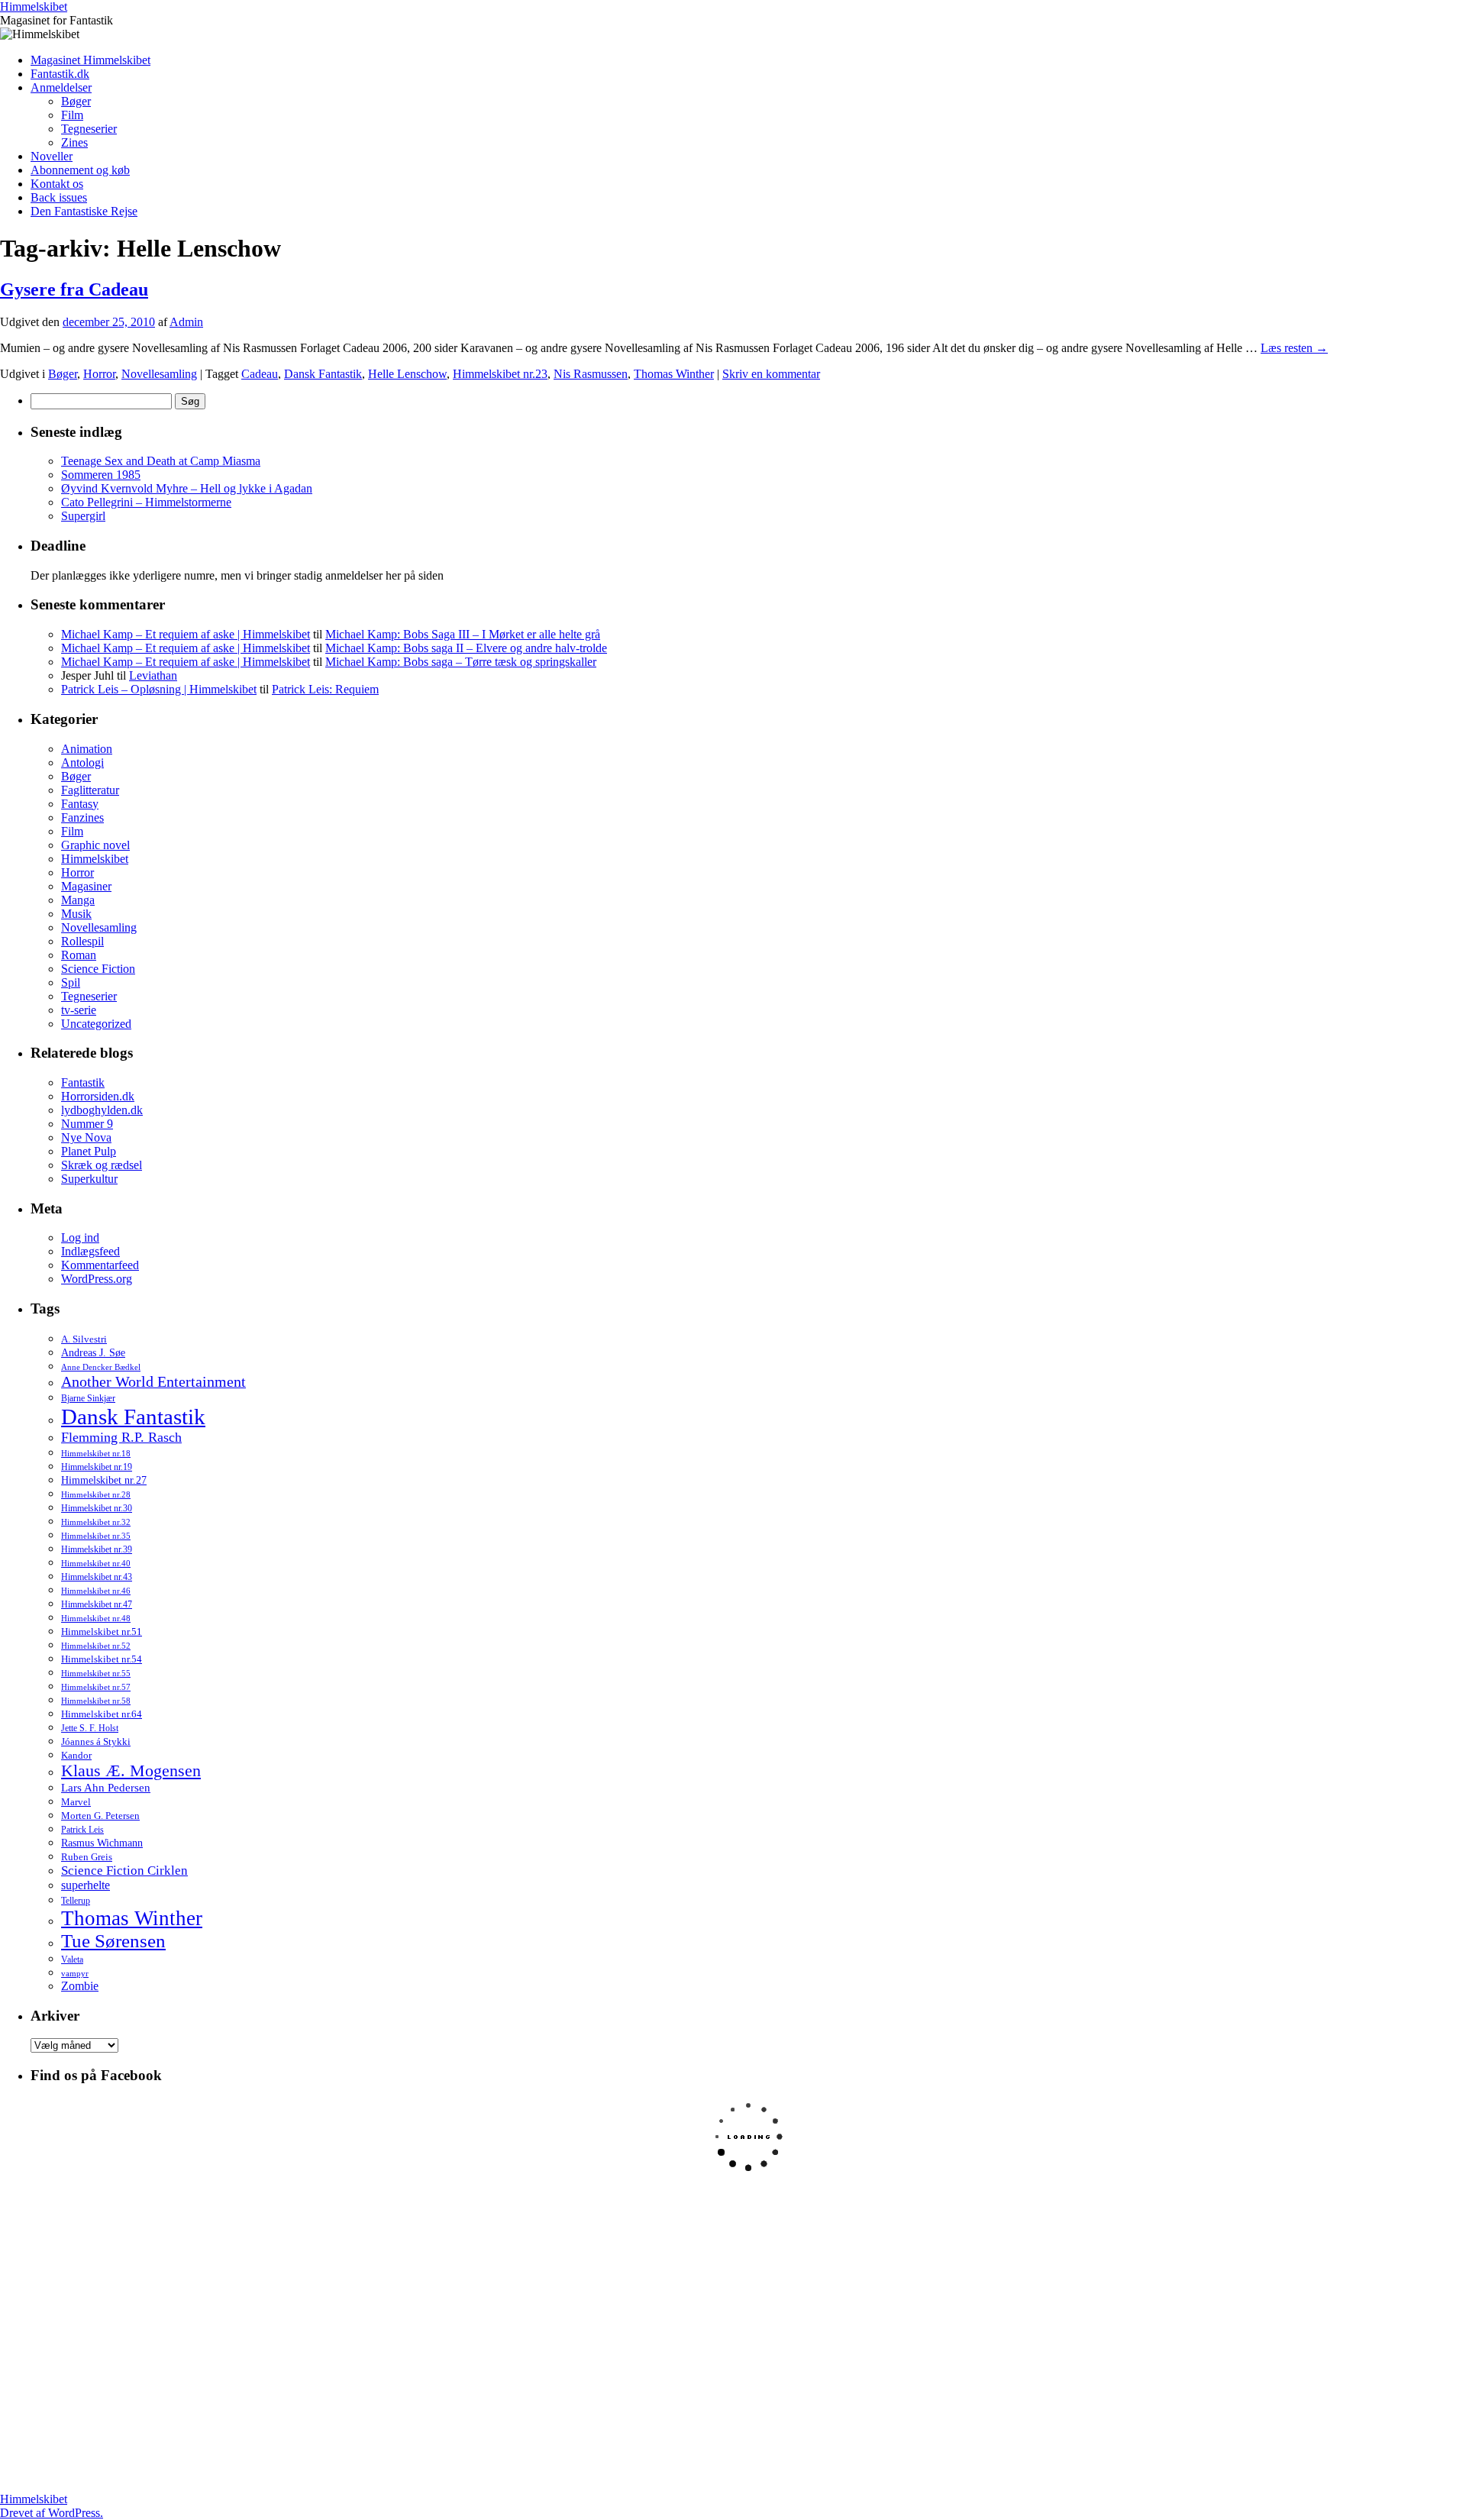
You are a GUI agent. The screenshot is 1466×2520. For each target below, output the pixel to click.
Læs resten (1294, 348)
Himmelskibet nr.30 (97, 1508)
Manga (78, 900)
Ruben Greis (87, 1857)
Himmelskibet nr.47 (97, 1604)
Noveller (52, 156)
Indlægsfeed (90, 1251)
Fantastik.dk (60, 74)
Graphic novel (95, 845)
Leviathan (153, 675)
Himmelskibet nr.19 (97, 1467)
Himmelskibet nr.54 (102, 1659)
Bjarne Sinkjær (88, 1398)
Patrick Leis (82, 1830)
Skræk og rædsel (102, 1165)
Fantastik (83, 1082)
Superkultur (89, 1179)
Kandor (76, 1755)
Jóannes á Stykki (96, 1742)
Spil (71, 982)
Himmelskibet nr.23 (500, 374)
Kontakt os (57, 184)
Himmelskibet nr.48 (96, 1619)
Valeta (72, 1959)
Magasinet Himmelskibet (90, 60)
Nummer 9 (87, 1124)
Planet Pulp (89, 1151)
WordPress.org (97, 1279)
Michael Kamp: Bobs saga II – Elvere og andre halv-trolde (466, 648)
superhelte (86, 1885)
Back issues (59, 197)
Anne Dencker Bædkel (101, 1367)
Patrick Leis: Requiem (325, 689)
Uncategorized (96, 1024)
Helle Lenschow (407, 374)
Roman (79, 955)
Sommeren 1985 (101, 475)
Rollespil (82, 941)
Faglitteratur (90, 790)
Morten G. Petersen (100, 1816)
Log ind (80, 1237)
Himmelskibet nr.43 (97, 1577)
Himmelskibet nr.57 (96, 1687)
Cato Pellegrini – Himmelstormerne (146, 502)
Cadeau (260, 374)
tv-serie (79, 1010)
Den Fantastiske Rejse (84, 211)
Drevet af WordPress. (52, 2513)
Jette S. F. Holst (90, 1728)
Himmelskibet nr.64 (102, 1714)
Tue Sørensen (113, 1941)
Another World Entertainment (153, 1381)
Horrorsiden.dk (98, 1096)
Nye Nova (86, 1137)
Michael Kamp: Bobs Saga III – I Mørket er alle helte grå (463, 634)
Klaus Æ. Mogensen (131, 1771)
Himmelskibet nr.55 (96, 1673)
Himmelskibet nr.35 (96, 1536)
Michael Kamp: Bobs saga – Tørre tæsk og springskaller (461, 662)
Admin (186, 322)
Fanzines (82, 817)
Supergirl (83, 516)
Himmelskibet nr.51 (102, 1632)
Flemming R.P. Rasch (121, 1437)
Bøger (76, 101)
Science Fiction (98, 969)
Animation (87, 749)
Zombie (80, 1986)
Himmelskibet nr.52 (96, 1646)
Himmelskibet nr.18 (96, 1453)
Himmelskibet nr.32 (96, 1522)
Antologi (82, 762)
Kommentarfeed (100, 1265)
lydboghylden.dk (102, 1110)
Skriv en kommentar (771, 374)
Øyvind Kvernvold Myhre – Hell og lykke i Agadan (187, 488)
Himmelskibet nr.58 (96, 1701)
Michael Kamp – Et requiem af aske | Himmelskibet (186, 634)
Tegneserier (89, 129)
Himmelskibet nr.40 (96, 1563)
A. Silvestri (84, 1339)
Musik (76, 914)
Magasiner (86, 886)
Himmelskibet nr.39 (97, 1549)
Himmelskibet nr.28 (96, 1494)
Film (72, 115)
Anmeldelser (61, 87)
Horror (99, 374)
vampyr (75, 1974)
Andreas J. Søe (93, 1352)
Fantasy (80, 804)
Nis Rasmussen (591, 374)
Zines (74, 142)
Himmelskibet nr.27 (104, 1480)
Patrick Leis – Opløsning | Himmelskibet (159, 689)
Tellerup (76, 1901)
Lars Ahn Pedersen (106, 1788)
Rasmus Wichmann (102, 1843)
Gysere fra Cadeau (74, 289)
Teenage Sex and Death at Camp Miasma (161, 461)
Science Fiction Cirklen (124, 1871)
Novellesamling (159, 374)
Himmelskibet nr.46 (96, 1591)
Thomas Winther (674, 374)
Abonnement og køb (80, 170)
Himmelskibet (34, 6)
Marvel (76, 1802)
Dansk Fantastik (323, 374)
